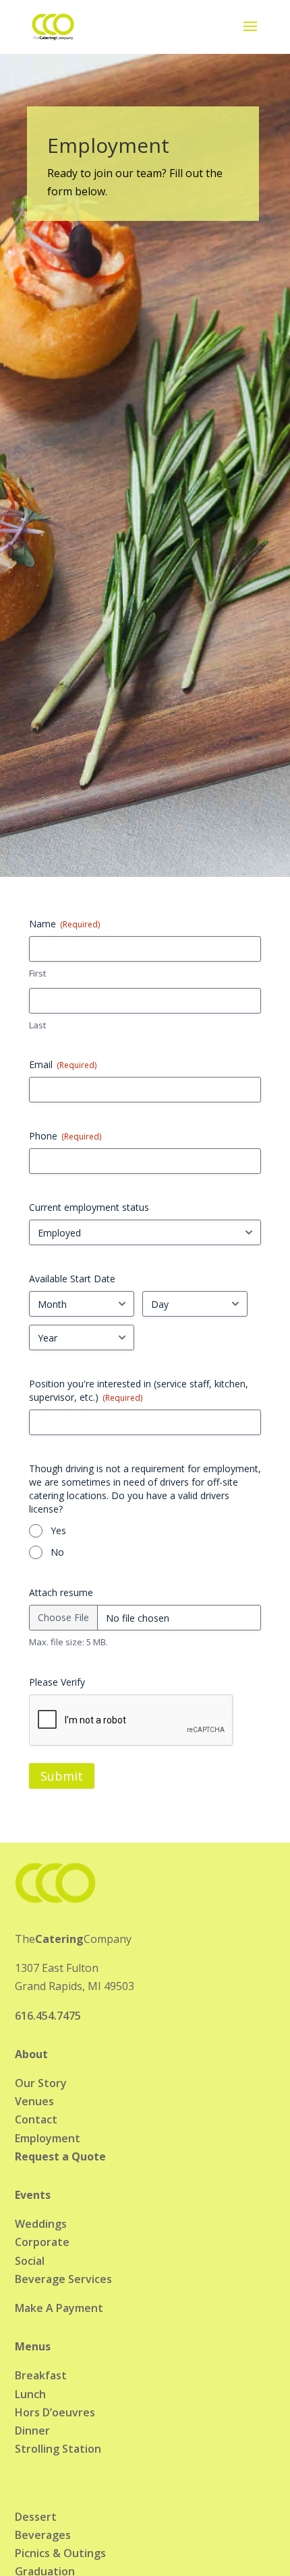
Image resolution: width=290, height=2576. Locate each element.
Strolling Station (58, 2449)
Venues (34, 2101)
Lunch (30, 2394)
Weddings (41, 2224)
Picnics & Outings (60, 2553)
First (37, 973)
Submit (62, 1776)
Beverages (43, 2535)
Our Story (41, 2083)
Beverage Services (63, 2279)
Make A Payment (59, 2308)
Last (37, 1025)
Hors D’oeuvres (55, 2412)
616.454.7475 (48, 2016)
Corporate (42, 2242)
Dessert (36, 2517)
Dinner (32, 2431)
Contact (36, 2119)
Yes (58, 1530)
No (57, 1552)
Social (30, 2261)
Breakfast (41, 2375)
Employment (48, 2138)
